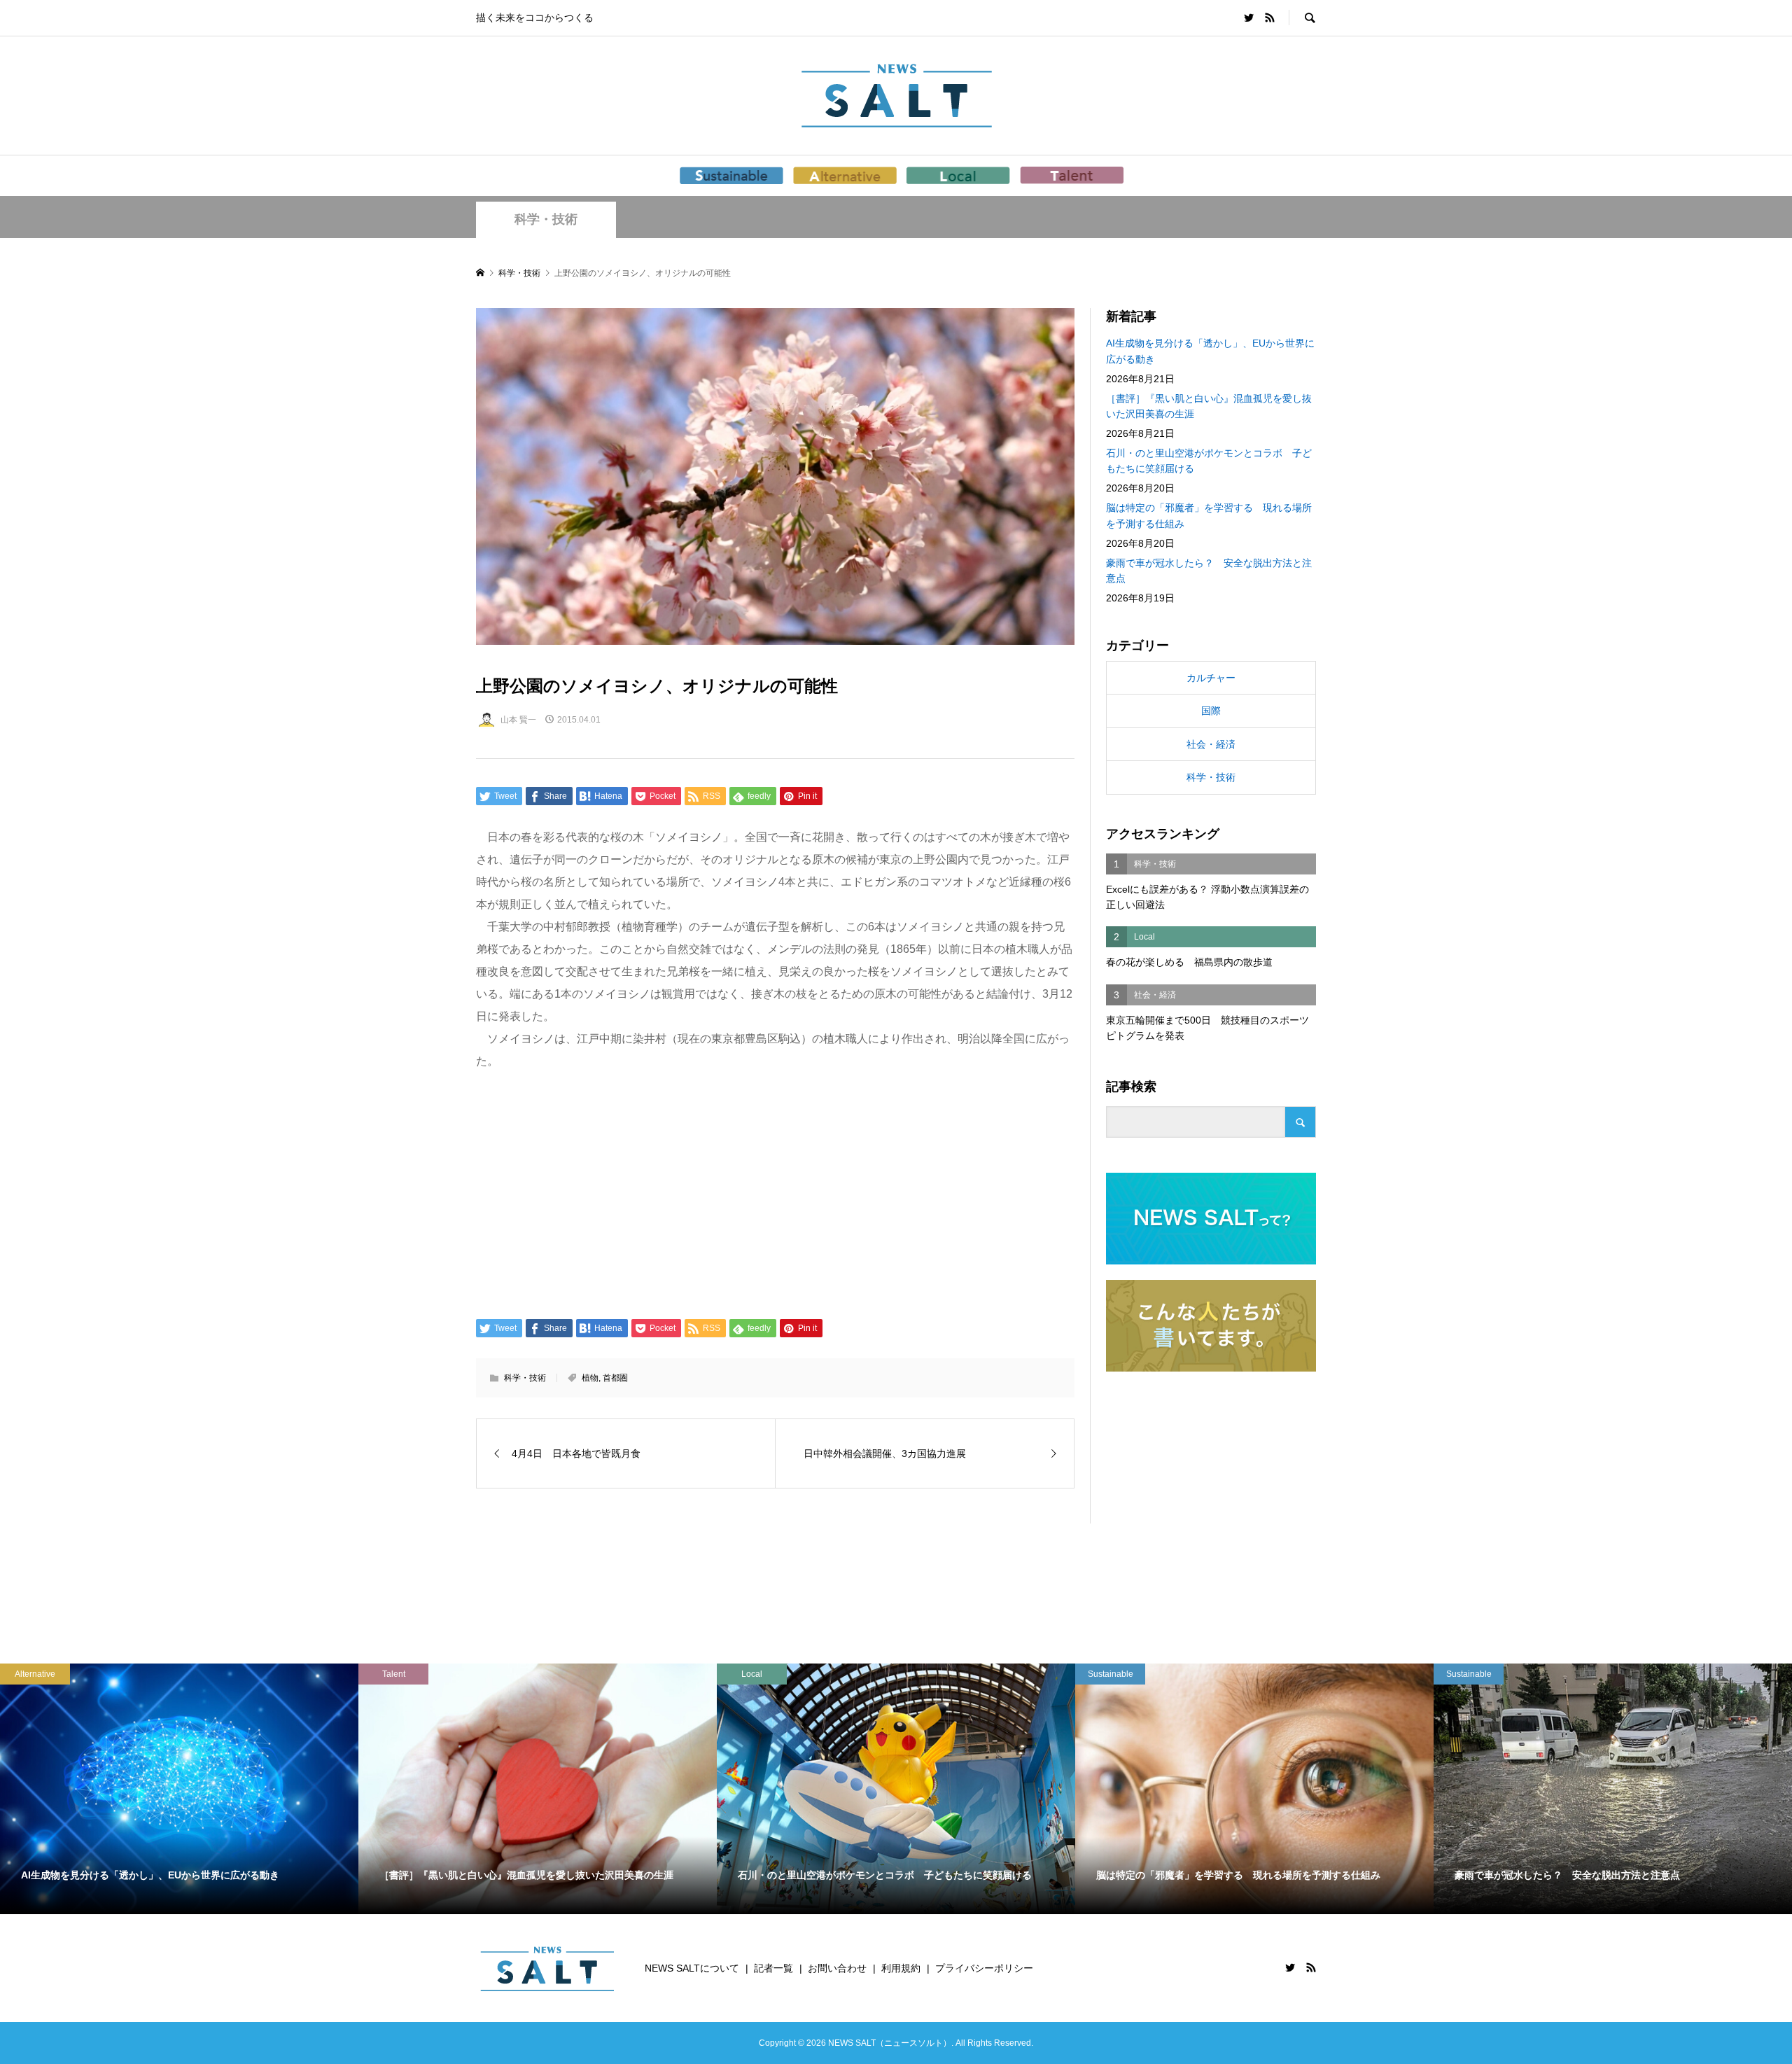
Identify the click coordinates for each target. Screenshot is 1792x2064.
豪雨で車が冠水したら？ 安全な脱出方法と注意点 (1209, 571)
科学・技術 (546, 219)
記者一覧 (773, 1968)
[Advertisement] (775, 1193)
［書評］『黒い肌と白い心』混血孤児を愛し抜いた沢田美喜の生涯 (1209, 406)
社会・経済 (1211, 744)
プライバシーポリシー (984, 1968)
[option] (179, 1789)
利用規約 (901, 1968)
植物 (590, 1378)
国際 (1211, 711)
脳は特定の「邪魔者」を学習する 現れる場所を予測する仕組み (1209, 515)
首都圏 (615, 1378)
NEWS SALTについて (692, 1968)
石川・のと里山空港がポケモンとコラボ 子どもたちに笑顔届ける (1209, 461)
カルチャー (1211, 678)
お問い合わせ (837, 1968)
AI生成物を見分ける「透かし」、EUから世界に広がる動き (1210, 351)
